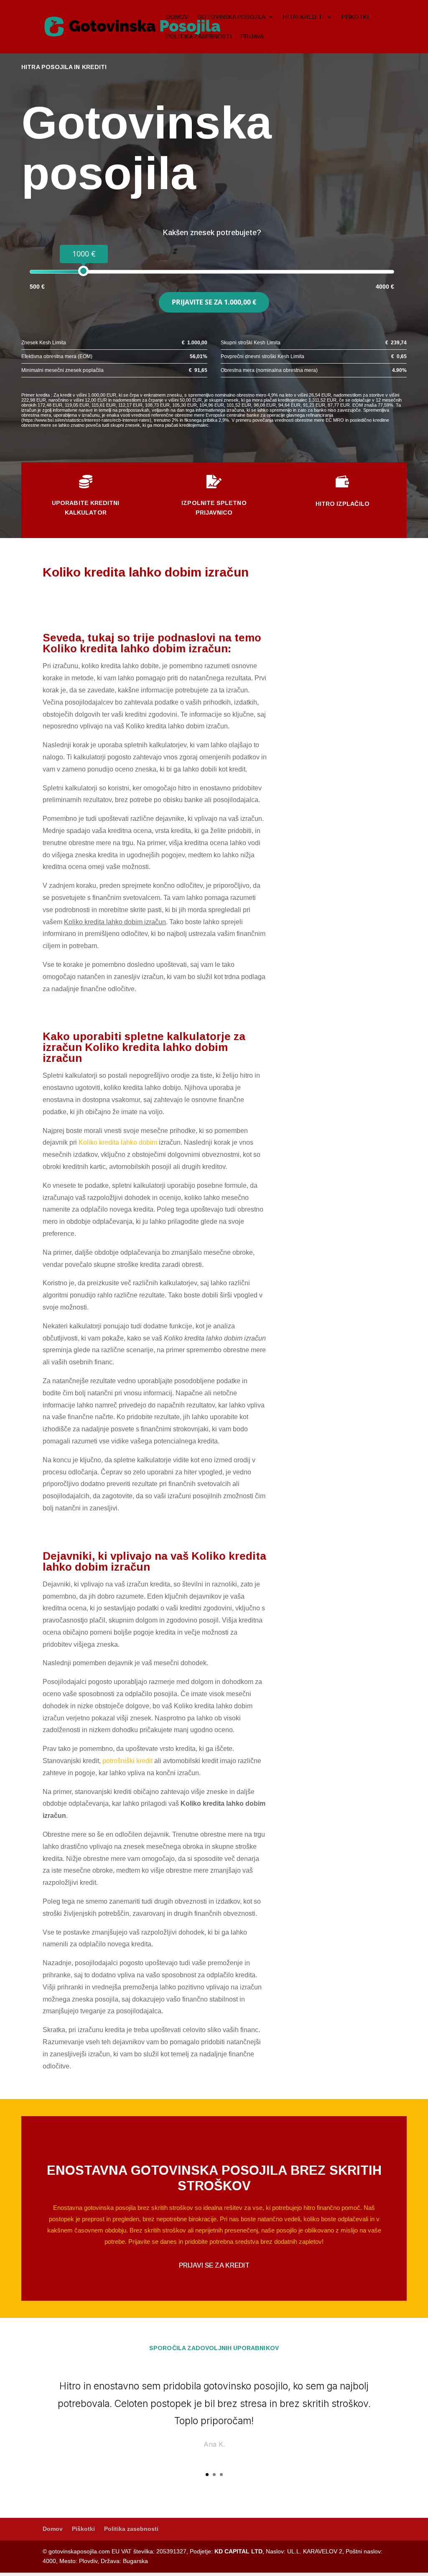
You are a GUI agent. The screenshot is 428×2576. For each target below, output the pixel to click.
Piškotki (355, 17)
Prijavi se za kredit (214, 2265)
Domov (177, 17)
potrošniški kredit (127, 1761)
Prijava (252, 37)
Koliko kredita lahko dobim (118, 1142)
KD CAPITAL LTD (238, 2551)
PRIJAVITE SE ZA (214, 302)
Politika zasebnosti (199, 37)
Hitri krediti (303, 17)
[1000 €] (83, 271)
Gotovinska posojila (231, 17)
